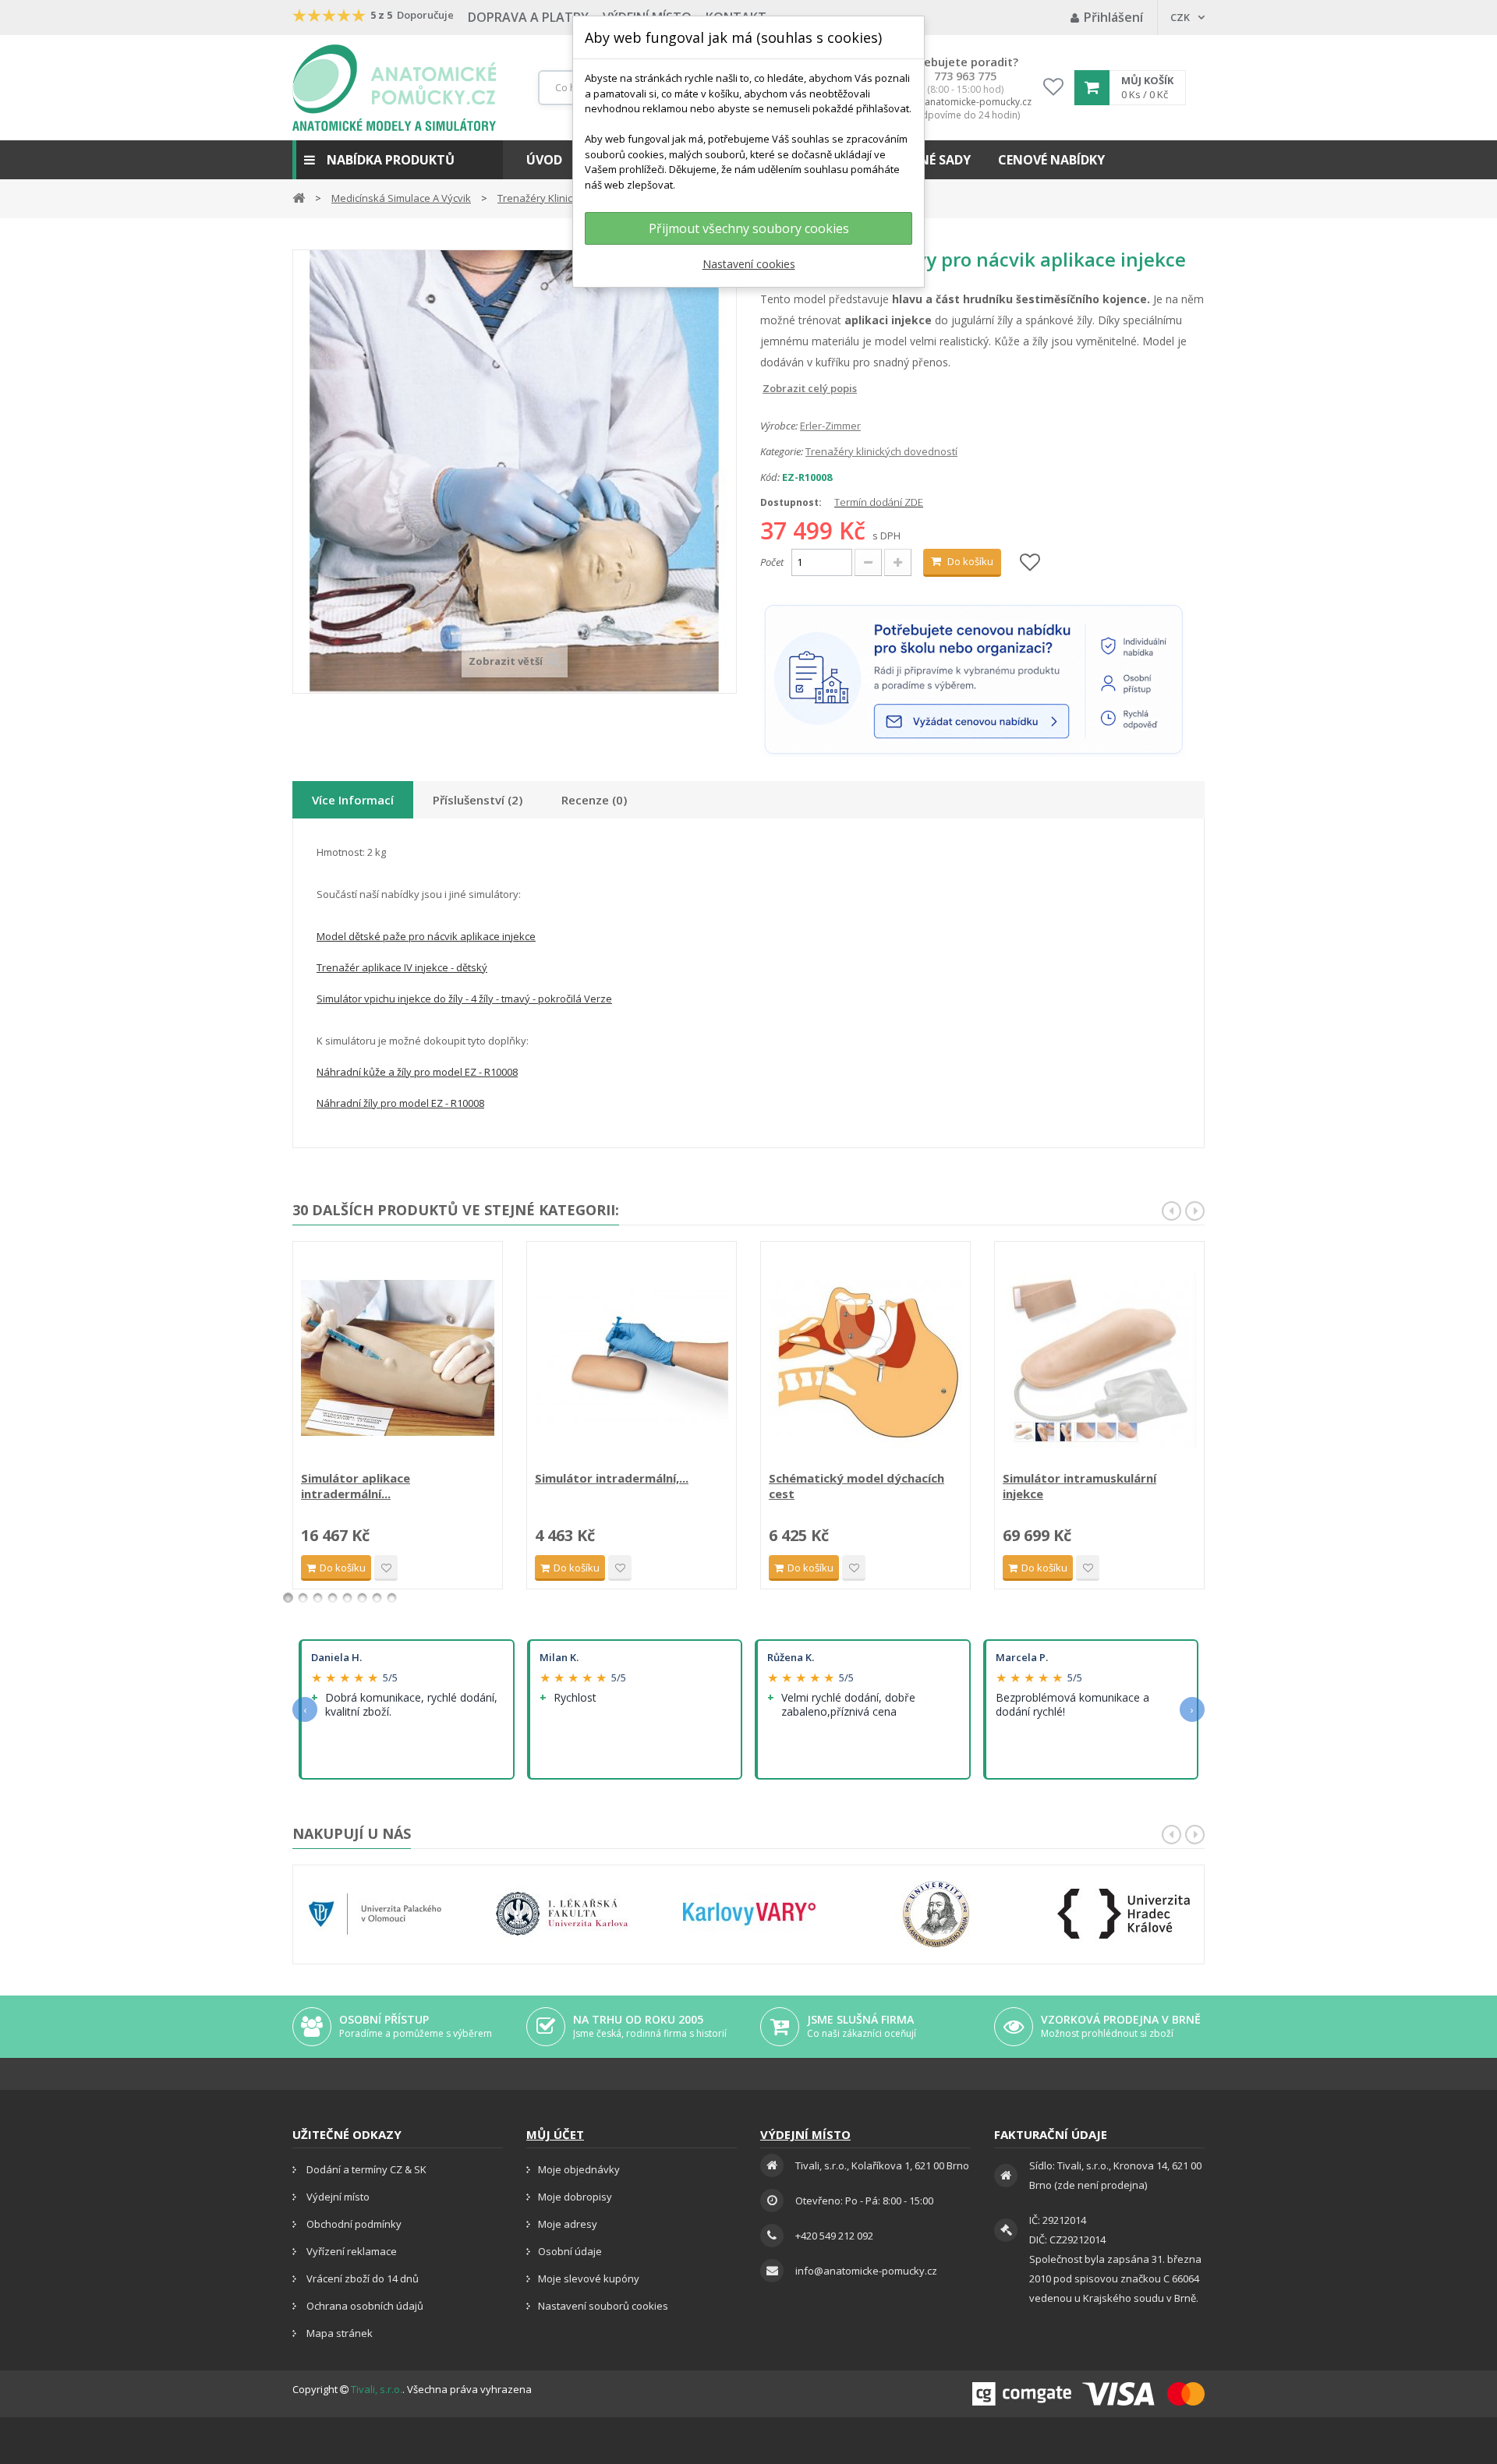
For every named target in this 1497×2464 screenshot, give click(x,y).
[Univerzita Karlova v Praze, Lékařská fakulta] (562, 1914)
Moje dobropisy (575, 2197)
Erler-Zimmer (830, 426)
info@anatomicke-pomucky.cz (965, 102)
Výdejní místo (337, 2197)
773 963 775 (965, 76)
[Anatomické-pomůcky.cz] (394, 88)
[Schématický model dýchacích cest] (865, 1358)
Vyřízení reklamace (350, 2251)
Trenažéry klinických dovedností (881, 451)
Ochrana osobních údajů (364, 2306)
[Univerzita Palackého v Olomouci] (375, 1914)
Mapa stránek (338, 2333)
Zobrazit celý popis (771, 388)
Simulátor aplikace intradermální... (356, 1486)
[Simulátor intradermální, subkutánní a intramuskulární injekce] (632, 1358)
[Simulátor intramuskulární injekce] (1099, 1358)
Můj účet (555, 2134)
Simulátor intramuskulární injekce (1079, 1486)
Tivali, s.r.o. (377, 2389)
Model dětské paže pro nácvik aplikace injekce (426, 936)
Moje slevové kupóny (589, 2278)
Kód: (770, 477)
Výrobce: (779, 426)
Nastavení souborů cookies (603, 2306)
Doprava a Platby (528, 17)
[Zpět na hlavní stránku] (299, 197)
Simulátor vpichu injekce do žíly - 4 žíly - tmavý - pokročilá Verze (464, 999)
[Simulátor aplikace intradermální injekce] (398, 1358)
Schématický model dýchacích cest (856, 1486)
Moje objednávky (579, 2169)
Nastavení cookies (749, 264)
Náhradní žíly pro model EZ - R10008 (400, 1103)
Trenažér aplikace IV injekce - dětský (402, 967)
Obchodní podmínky (353, 2224)
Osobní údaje (570, 2251)
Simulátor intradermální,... (612, 1478)
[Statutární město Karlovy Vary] (749, 1914)
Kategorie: (782, 451)
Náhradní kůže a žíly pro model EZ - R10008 (417, 1072)
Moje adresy (568, 2224)
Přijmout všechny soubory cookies (749, 228)
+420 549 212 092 (834, 2236)
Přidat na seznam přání (386, 1568)
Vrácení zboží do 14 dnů (361, 2278)
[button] (398, 160)
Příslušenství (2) (478, 800)
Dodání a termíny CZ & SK (365, 2169)
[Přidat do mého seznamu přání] (1030, 563)
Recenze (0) (594, 800)
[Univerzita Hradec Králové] (1124, 1914)
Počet (772, 562)
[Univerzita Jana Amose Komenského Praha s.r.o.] (936, 1914)
